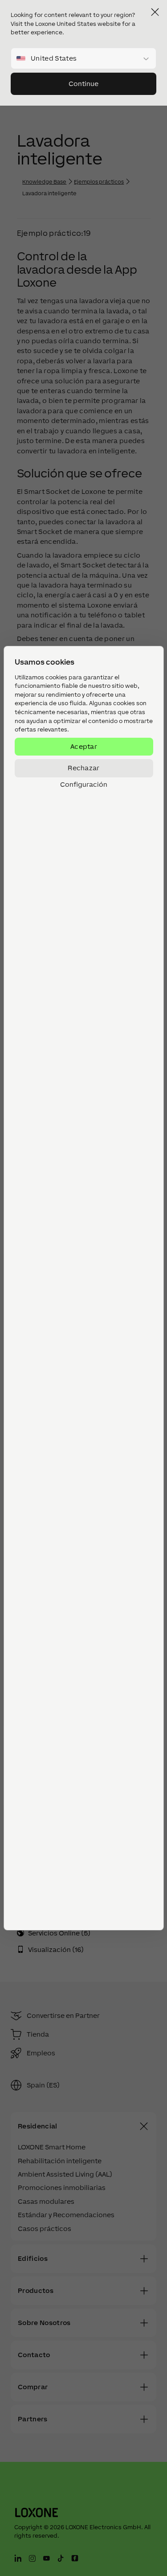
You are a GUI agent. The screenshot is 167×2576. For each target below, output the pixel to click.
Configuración (84, 785)
